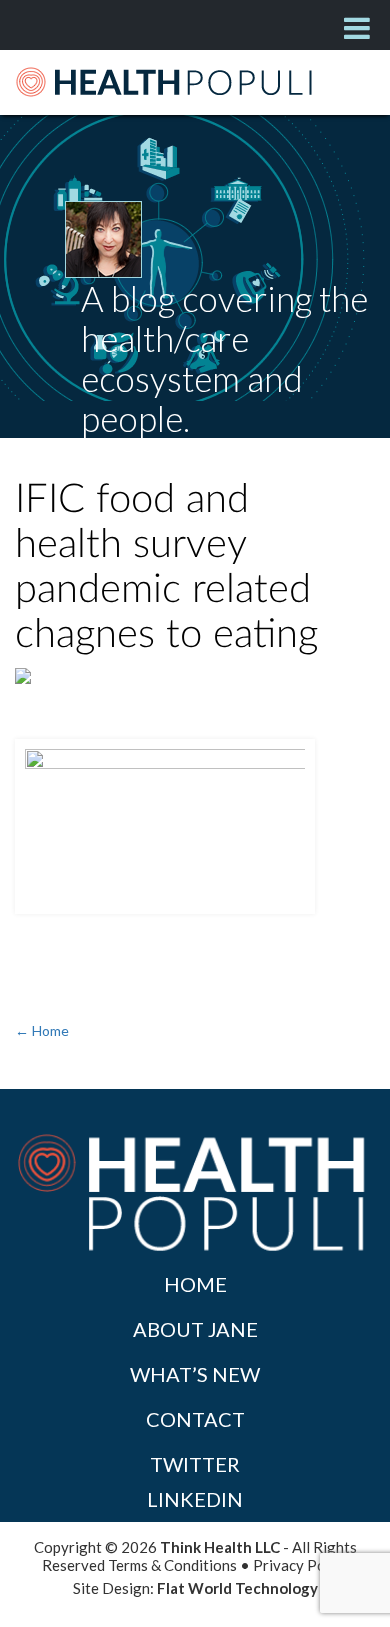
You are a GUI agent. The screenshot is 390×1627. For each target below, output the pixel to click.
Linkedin (195, 1499)
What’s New (195, 1374)
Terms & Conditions (172, 1565)
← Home (42, 1030)
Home (195, 1284)
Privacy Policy (301, 1565)
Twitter (195, 1464)
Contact (195, 1419)
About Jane (195, 1329)
